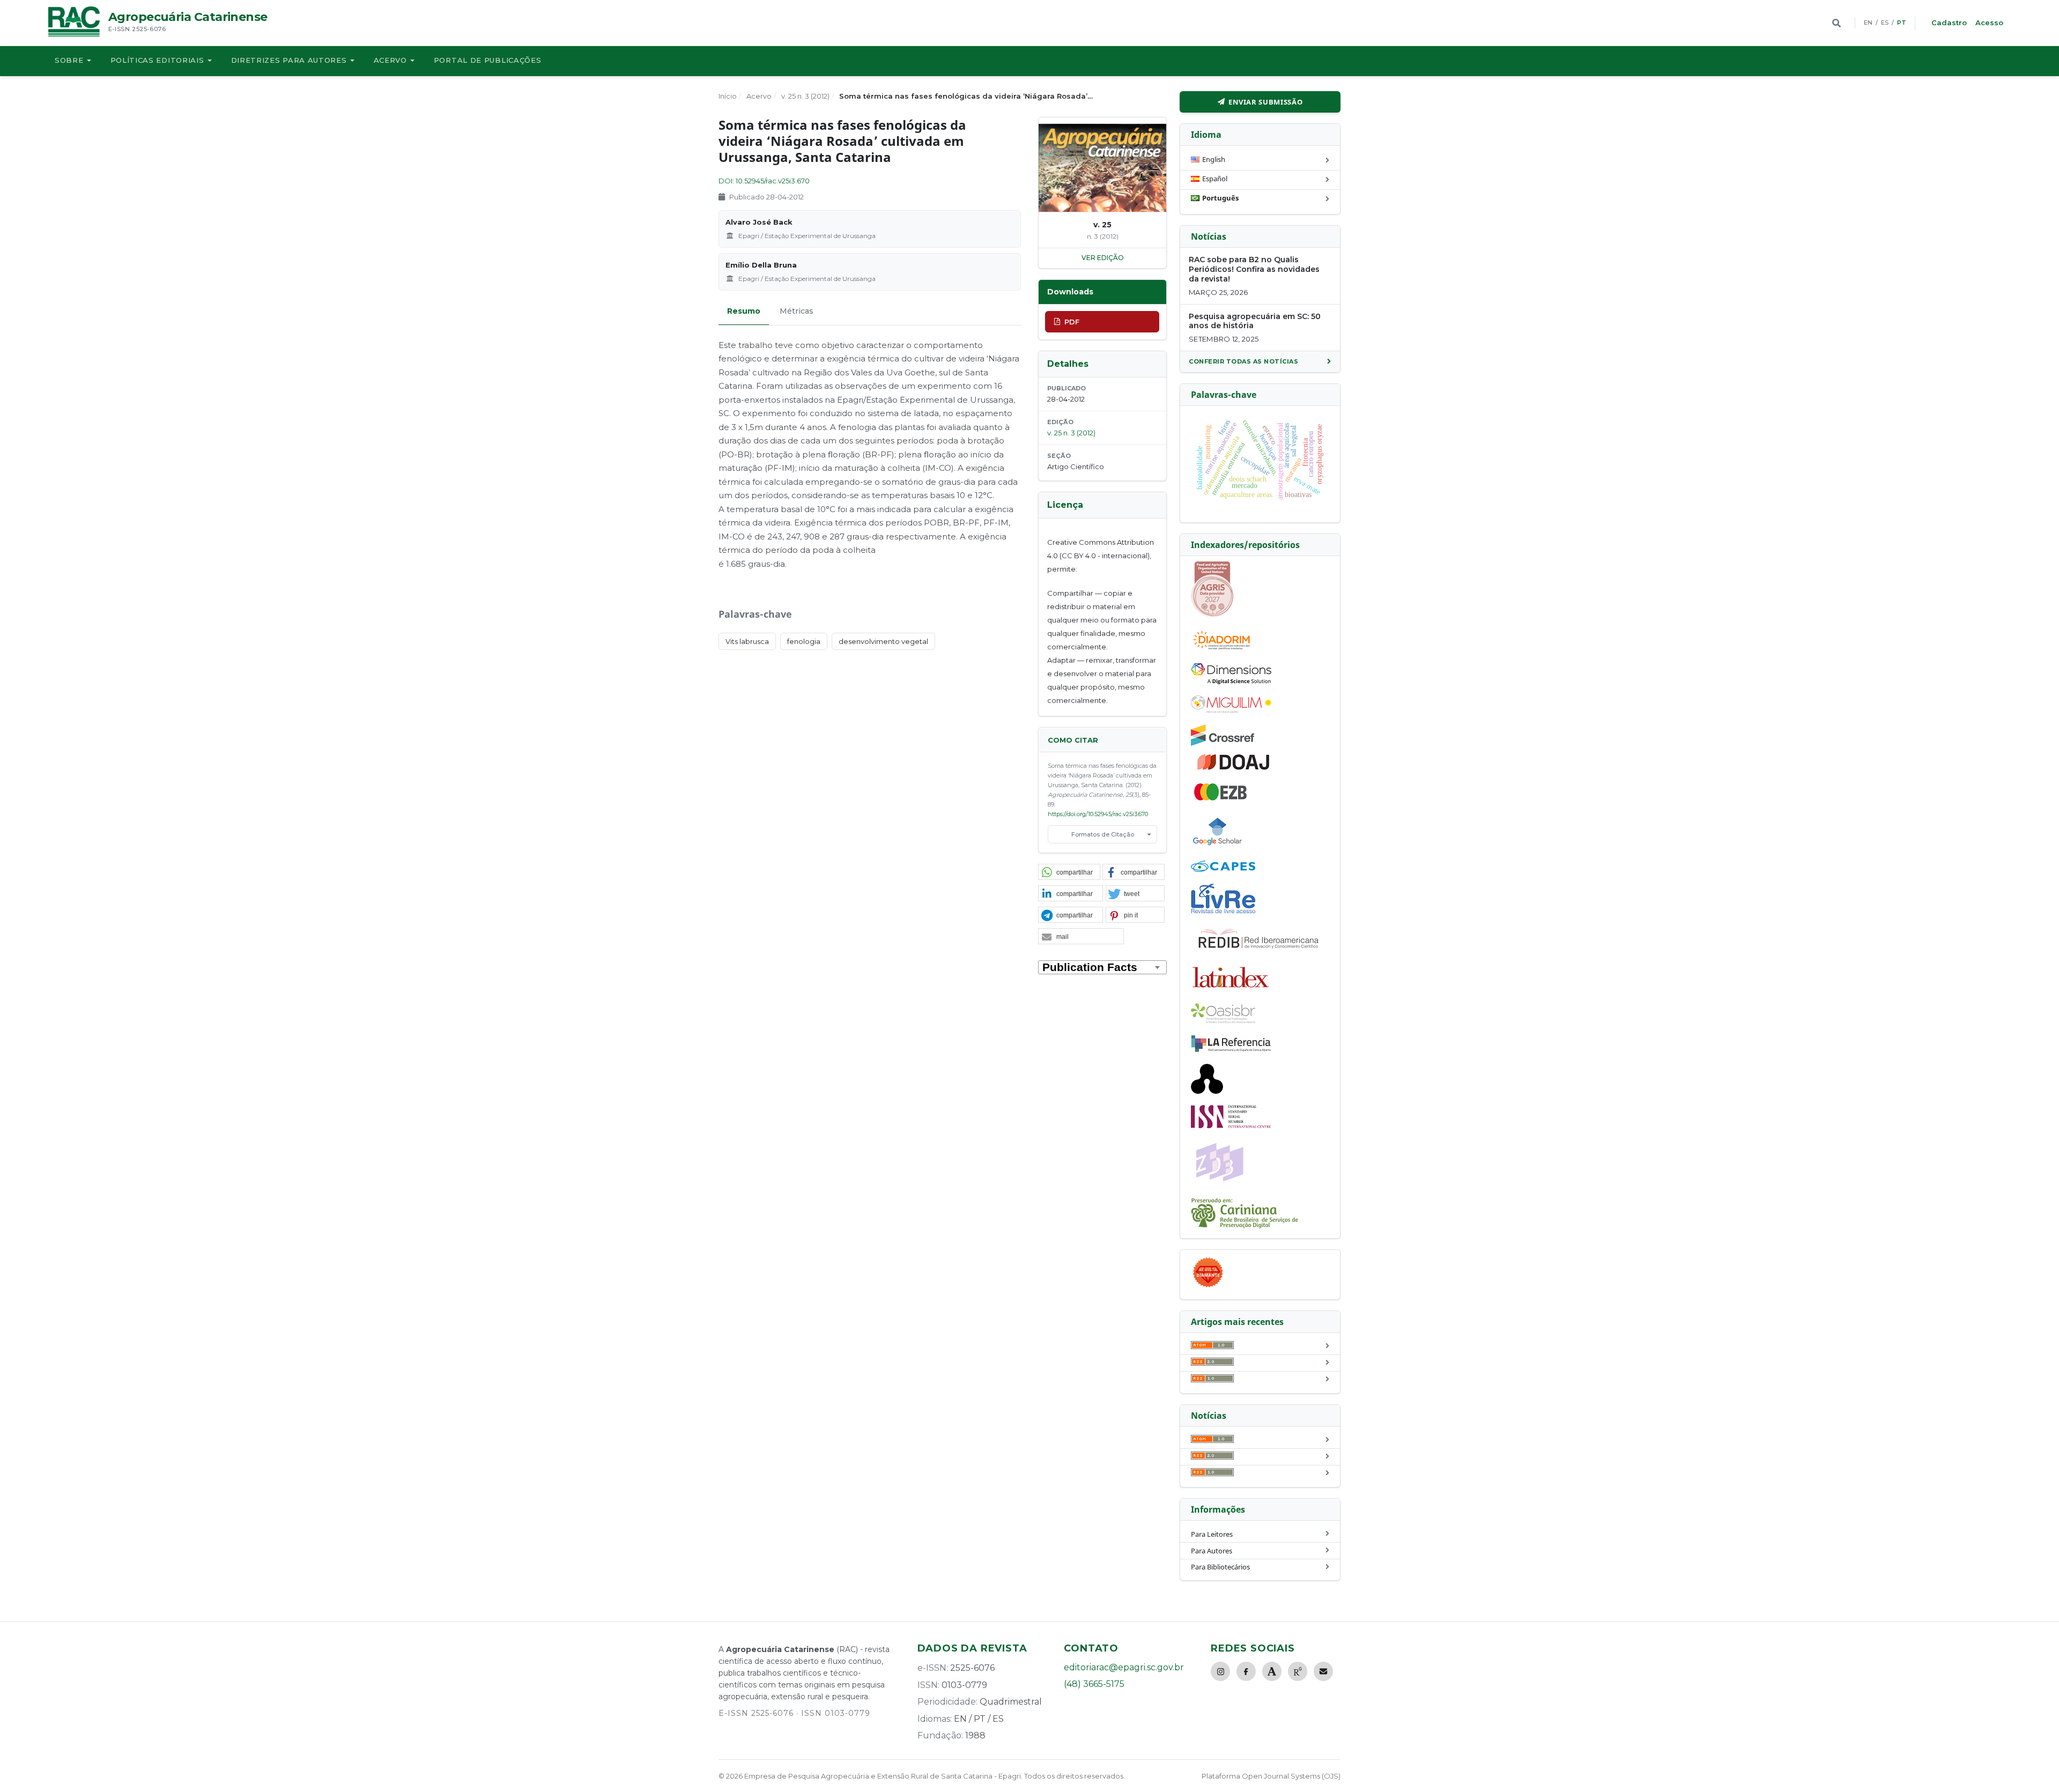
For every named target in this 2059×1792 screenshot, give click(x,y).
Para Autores (1212, 1551)
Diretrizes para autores (289, 60)
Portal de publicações (488, 60)
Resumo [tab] (744, 311)
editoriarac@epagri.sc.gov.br (1124, 1667)
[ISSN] (1231, 1125)
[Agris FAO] (1212, 614)
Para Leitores (1212, 1534)
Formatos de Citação (1103, 834)
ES (1885, 23)
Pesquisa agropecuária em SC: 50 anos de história (1255, 321)
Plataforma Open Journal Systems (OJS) (1271, 1776)
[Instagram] (1220, 1671)
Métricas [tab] (797, 311)
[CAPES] (1223, 869)
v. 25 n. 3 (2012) (805, 96)
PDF (1072, 322)
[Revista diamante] (1208, 1287)
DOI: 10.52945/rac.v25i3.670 (764, 181)
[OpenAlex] (1207, 1091)
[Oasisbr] (1223, 1020)
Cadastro (1949, 23)
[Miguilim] (1231, 710)
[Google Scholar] (1218, 847)
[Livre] (1223, 913)
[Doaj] (1234, 769)
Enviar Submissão (1265, 102)
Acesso (1989, 23)
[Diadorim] (1221, 649)
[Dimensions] (1231, 682)
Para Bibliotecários (1220, 1567)
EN (1868, 23)
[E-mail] (1323, 1671)
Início (728, 96)
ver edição (1103, 258)
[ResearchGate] (1298, 1671)
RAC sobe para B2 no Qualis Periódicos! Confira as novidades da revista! (1254, 269)
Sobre (69, 60)
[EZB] (1221, 798)
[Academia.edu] (1272, 1671)
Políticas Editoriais (157, 60)
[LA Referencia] (1231, 1050)
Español (1215, 179)
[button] (1069, 872)
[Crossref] (1223, 743)
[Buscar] (1836, 23)
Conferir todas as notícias (1243, 361)
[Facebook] (1246, 1671)
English (1214, 159)
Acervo (390, 60)
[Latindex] (1231, 989)
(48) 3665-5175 (1094, 1684)
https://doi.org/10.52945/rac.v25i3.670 (1098, 814)
